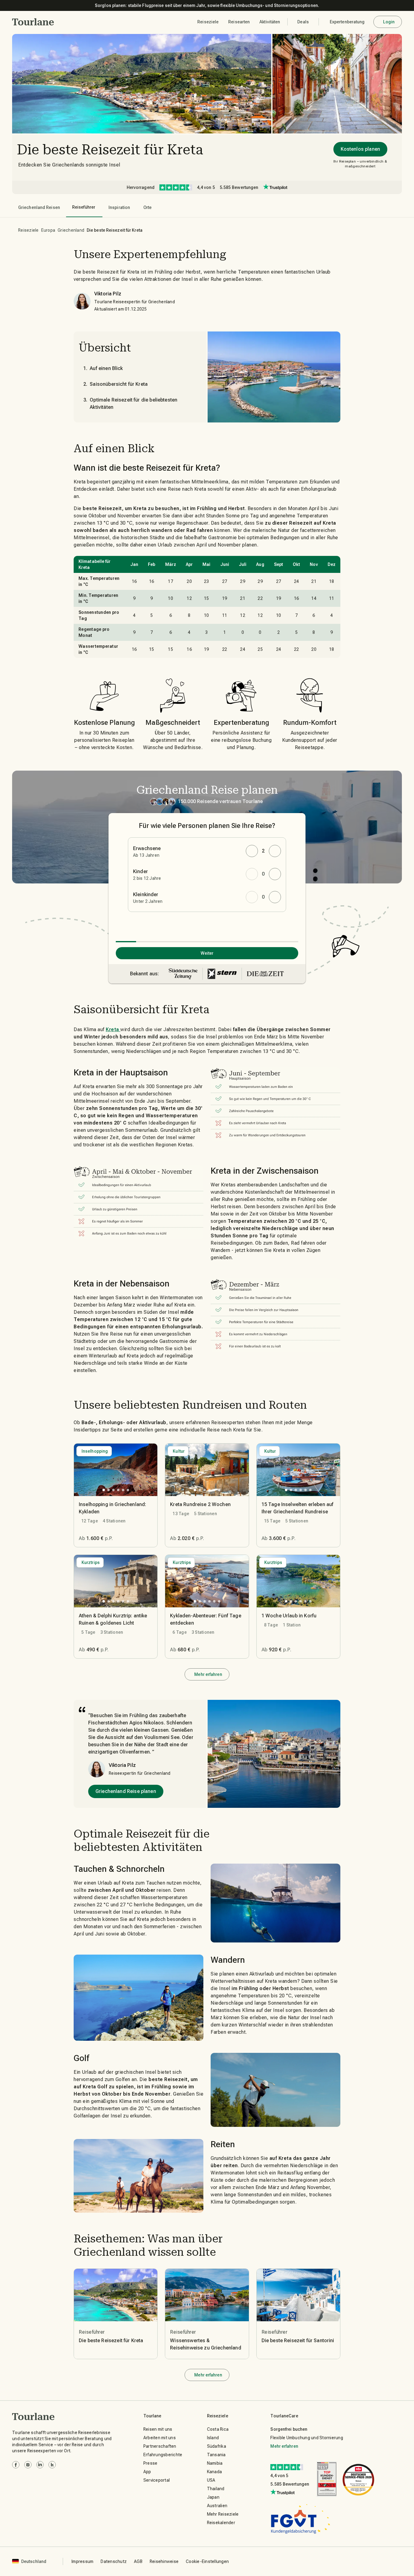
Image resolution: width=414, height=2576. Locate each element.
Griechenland (71, 230)
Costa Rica (218, 2429)
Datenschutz (114, 2561)
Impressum (82, 2561)
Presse (150, 2463)
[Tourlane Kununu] (52, 2465)
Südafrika (217, 2446)
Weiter (207, 953)
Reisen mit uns (158, 2429)
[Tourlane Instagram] (28, 2465)
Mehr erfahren (208, 1674)
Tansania (216, 2455)
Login (389, 22)
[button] (33, 22)
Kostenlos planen (360, 149)
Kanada (215, 2472)
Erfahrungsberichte (163, 2455)
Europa (48, 230)
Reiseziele (28, 230)
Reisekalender (221, 2523)
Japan (213, 2497)
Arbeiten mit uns (160, 2438)
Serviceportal (157, 2480)
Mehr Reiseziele (223, 2514)
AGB (138, 2561)
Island (213, 2438)
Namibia (215, 2463)
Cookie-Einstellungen (207, 2561)
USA (211, 2480)
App (147, 2472)
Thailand (216, 2489)
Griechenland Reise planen (126, 1791)
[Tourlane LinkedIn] (40, 2465)
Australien (217, 2506)
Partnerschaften (160, 2446)
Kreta (113, 1029)
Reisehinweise (164, 2561)
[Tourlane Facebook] (16, 2465)
